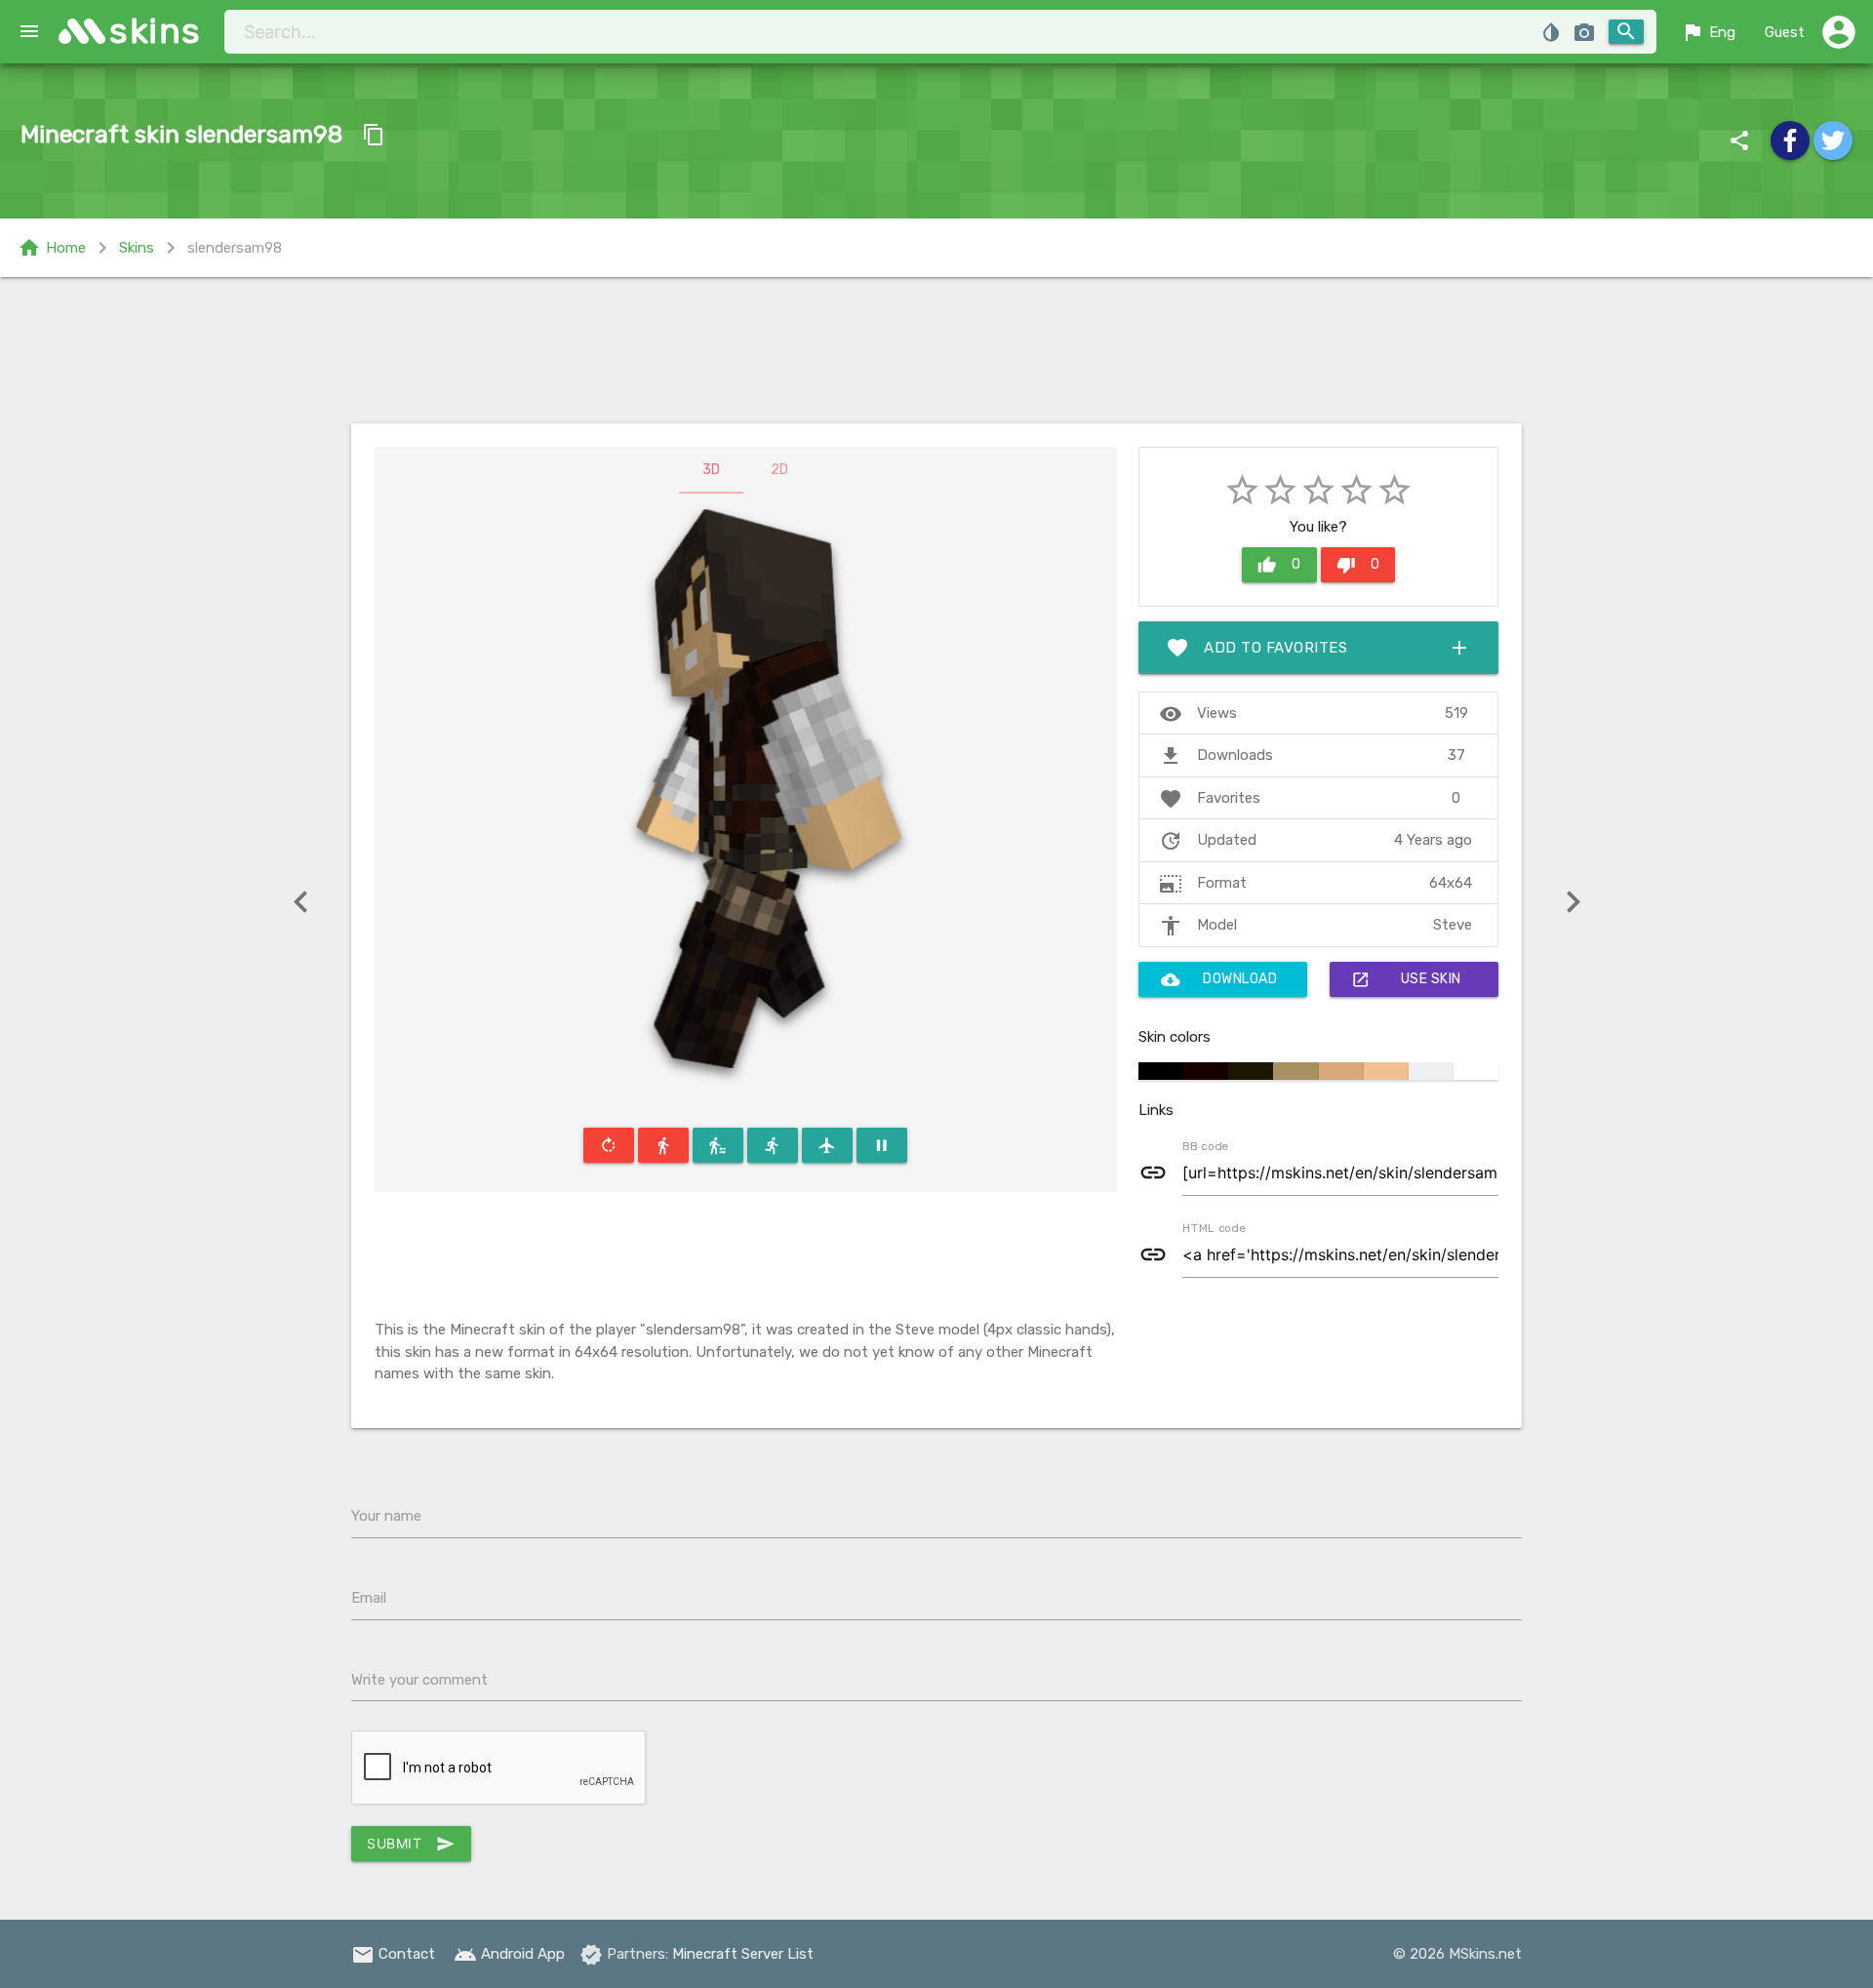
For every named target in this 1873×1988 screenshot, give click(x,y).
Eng (1708, 32)
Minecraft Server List (743, 1954)
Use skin (1406, 979)
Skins (137, 248)
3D (711, 470)
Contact (393, 1954)
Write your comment (419, 1680)
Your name (386, 1516)
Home (52, 248)
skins (156, 31)
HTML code (1214, 1227)
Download (1219, 979)
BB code (1205, 1145)
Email (369, 1598)
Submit (411, 1844)
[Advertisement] (936, 350)
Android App (509, 1954)
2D (779, 470)
